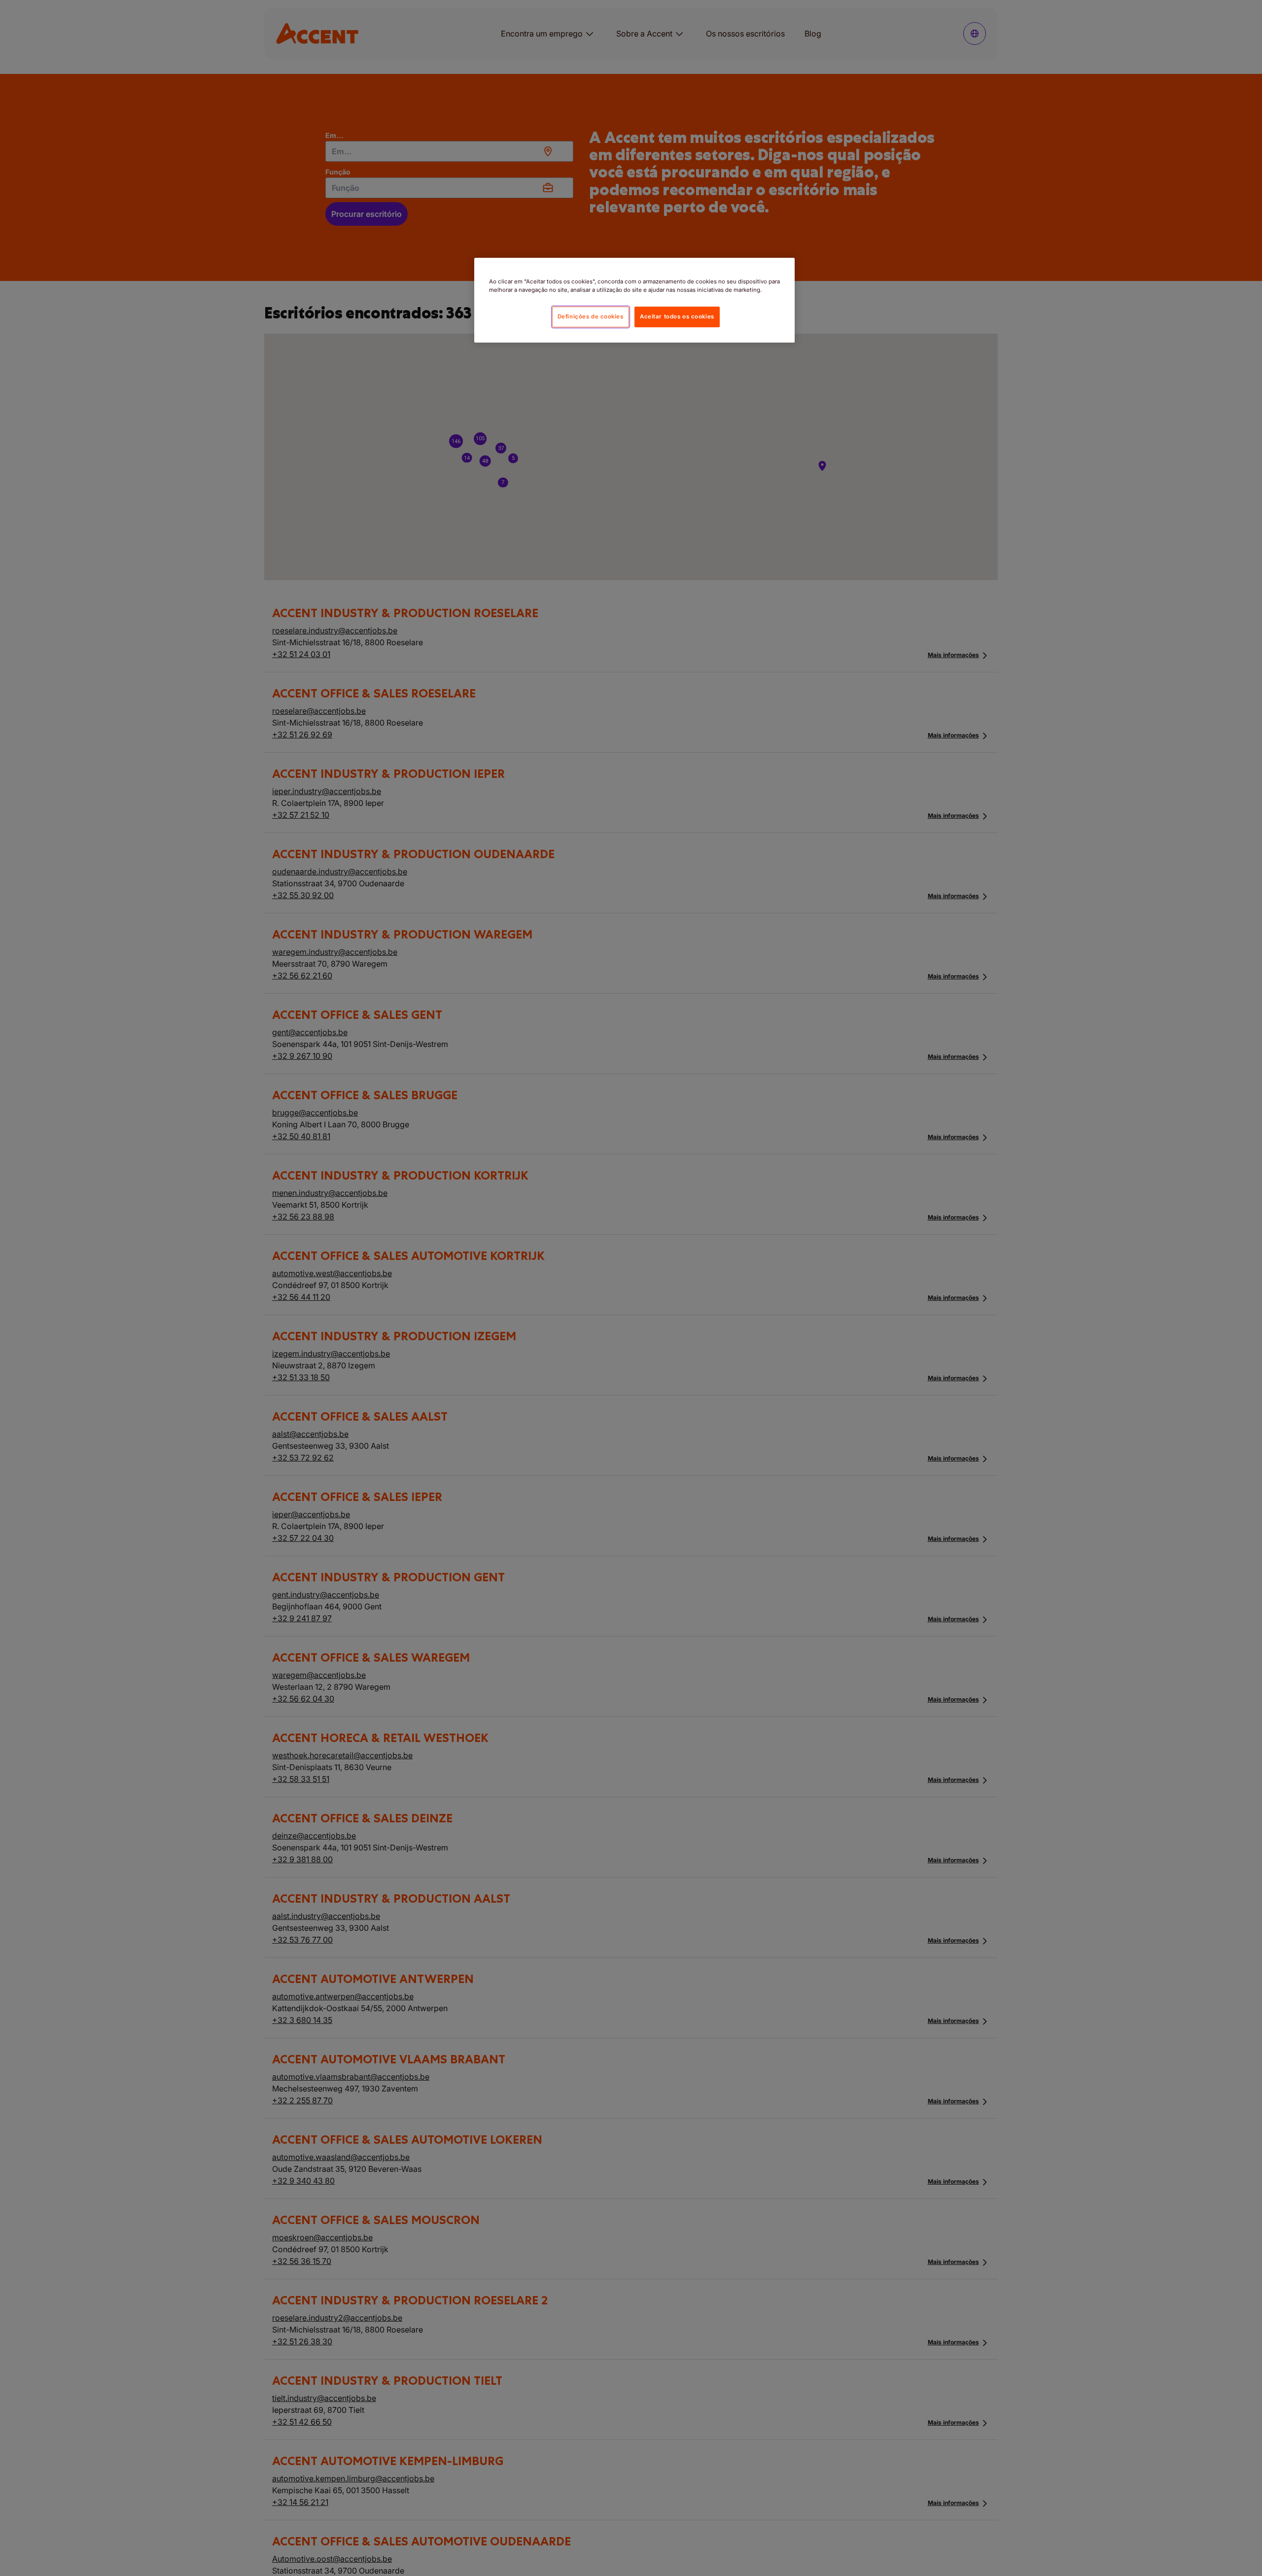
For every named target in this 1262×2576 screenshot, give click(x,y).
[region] (634, 300)
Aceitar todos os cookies (677, 316)
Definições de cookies (591, 316)
